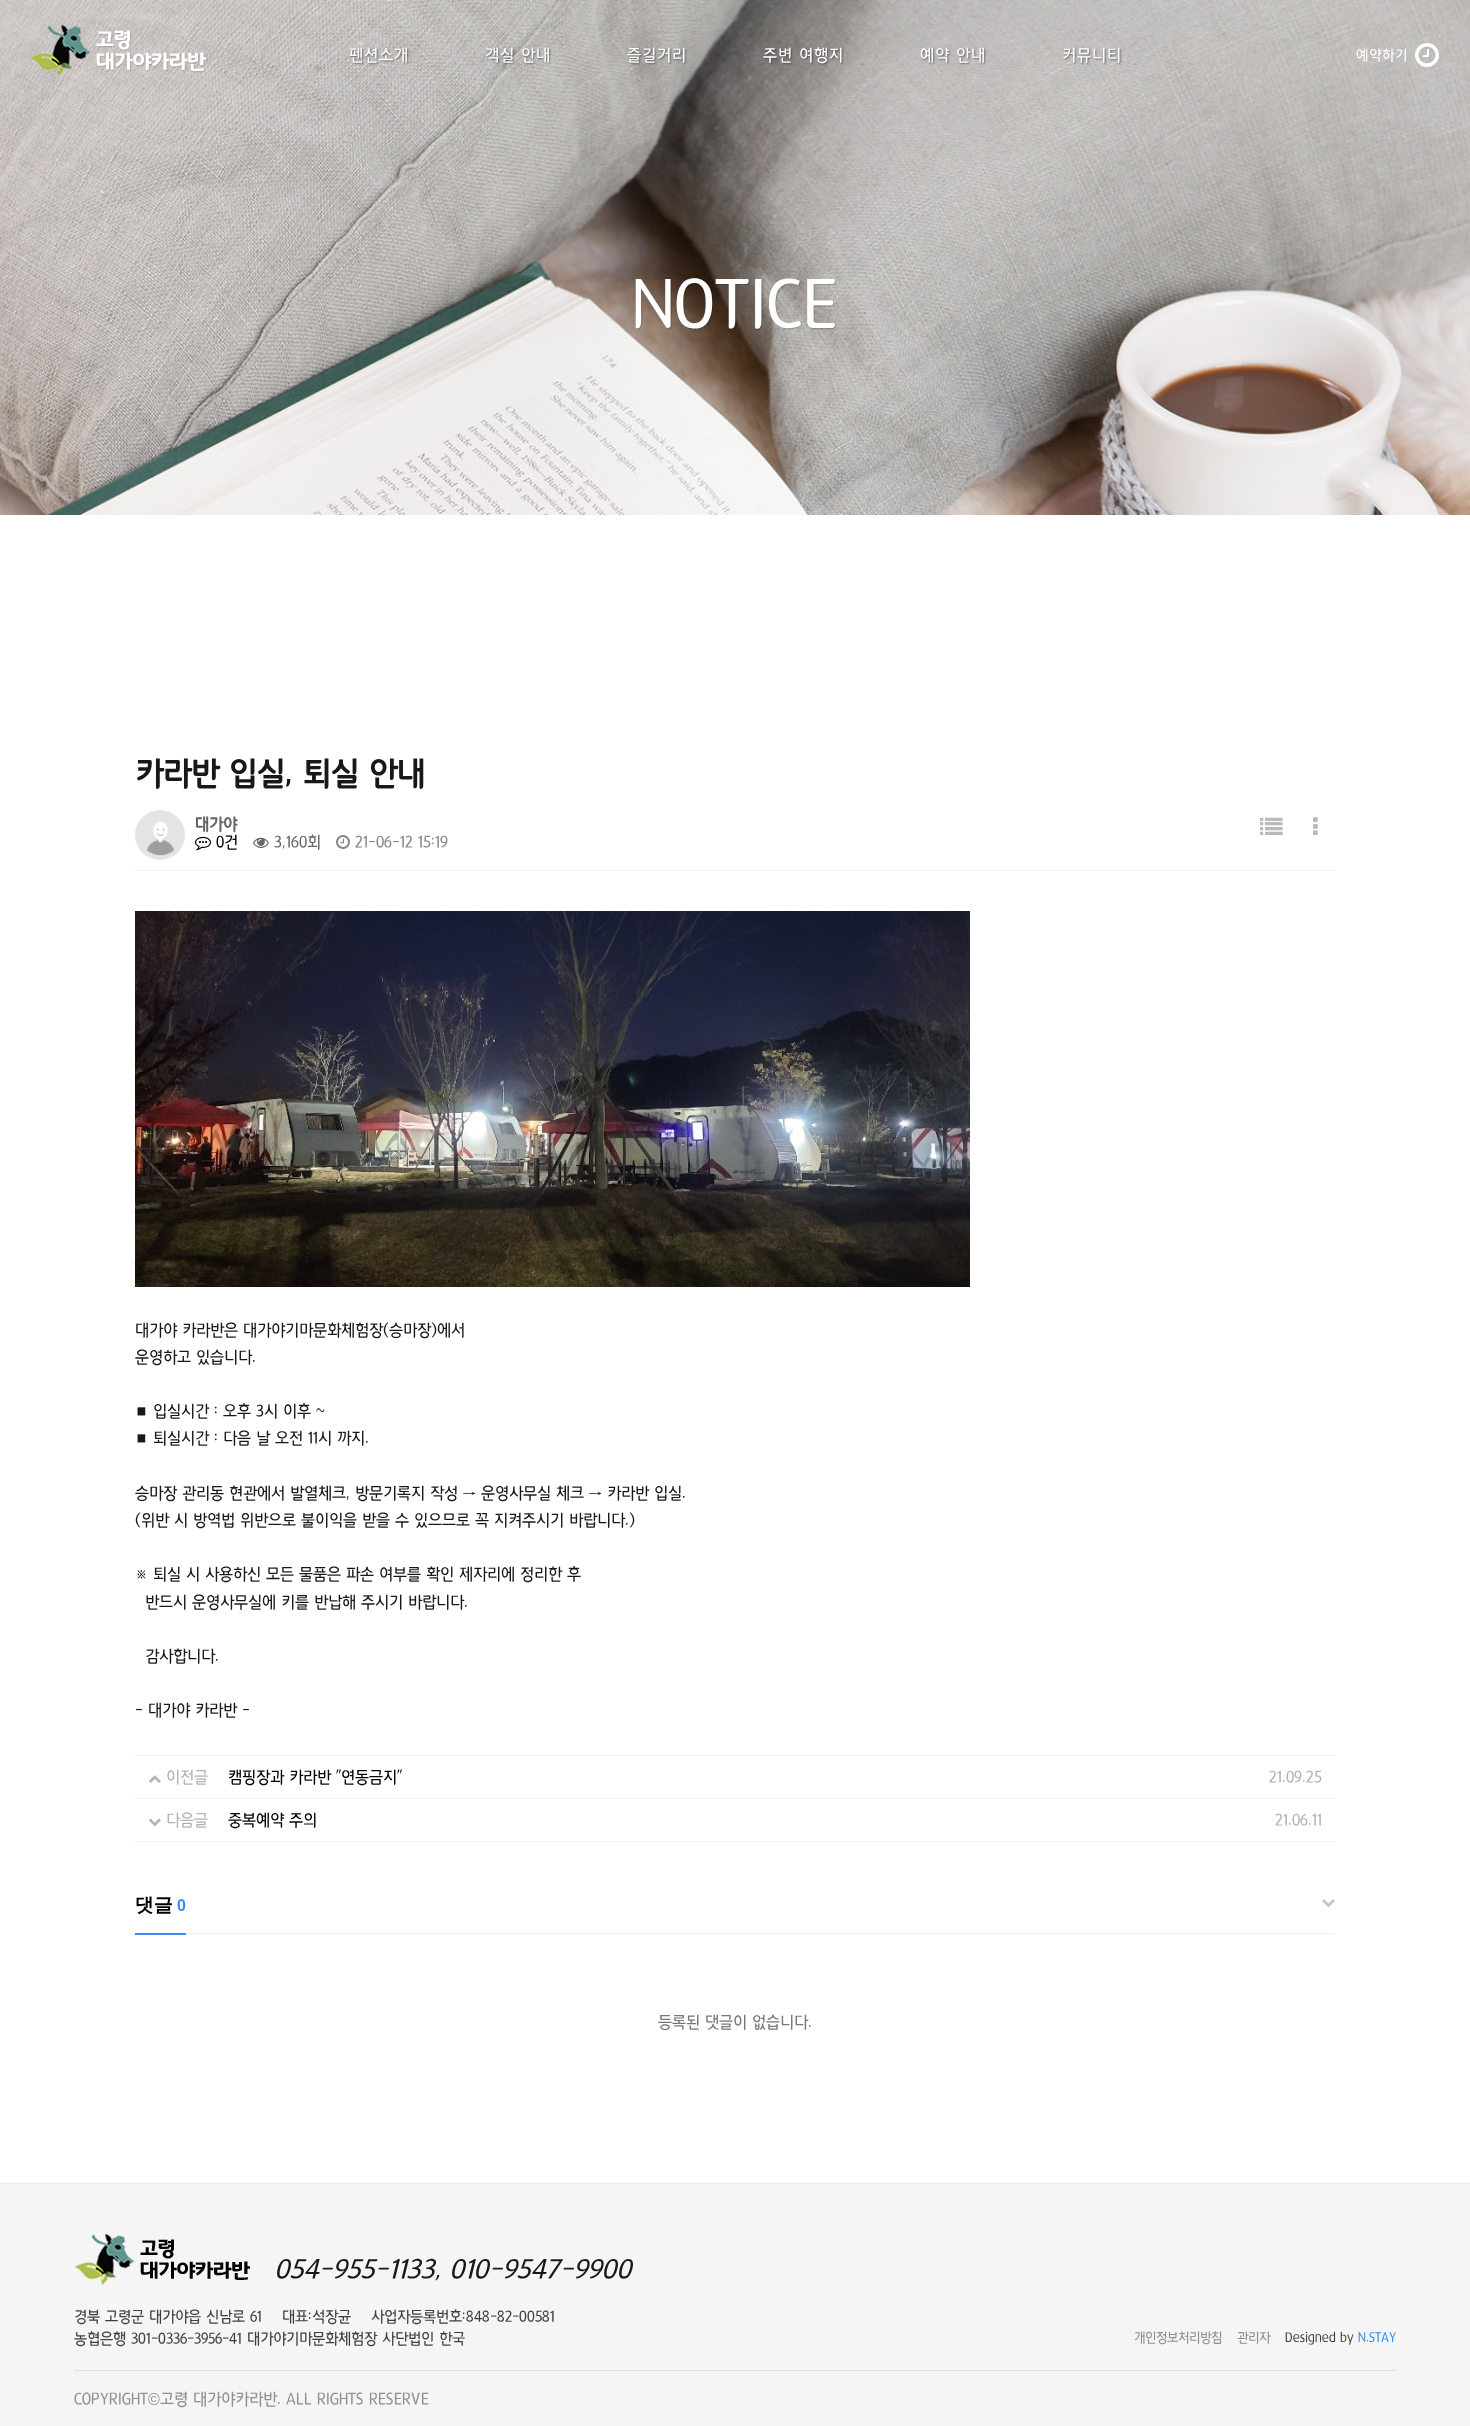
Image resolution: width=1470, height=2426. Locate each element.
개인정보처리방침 (1178, 2337)
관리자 (1253, 2337)
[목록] (1271, 827)
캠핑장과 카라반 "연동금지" (315, 1777)
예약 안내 (953, 55)
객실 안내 (518, 55)
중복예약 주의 (272, 1820)
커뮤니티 (1092, 55)
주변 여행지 (803, 55)
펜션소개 (379, 55)
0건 (224, 842)
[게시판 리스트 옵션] (1315, 827)
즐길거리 (657, 55)
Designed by (1341, 2337)
